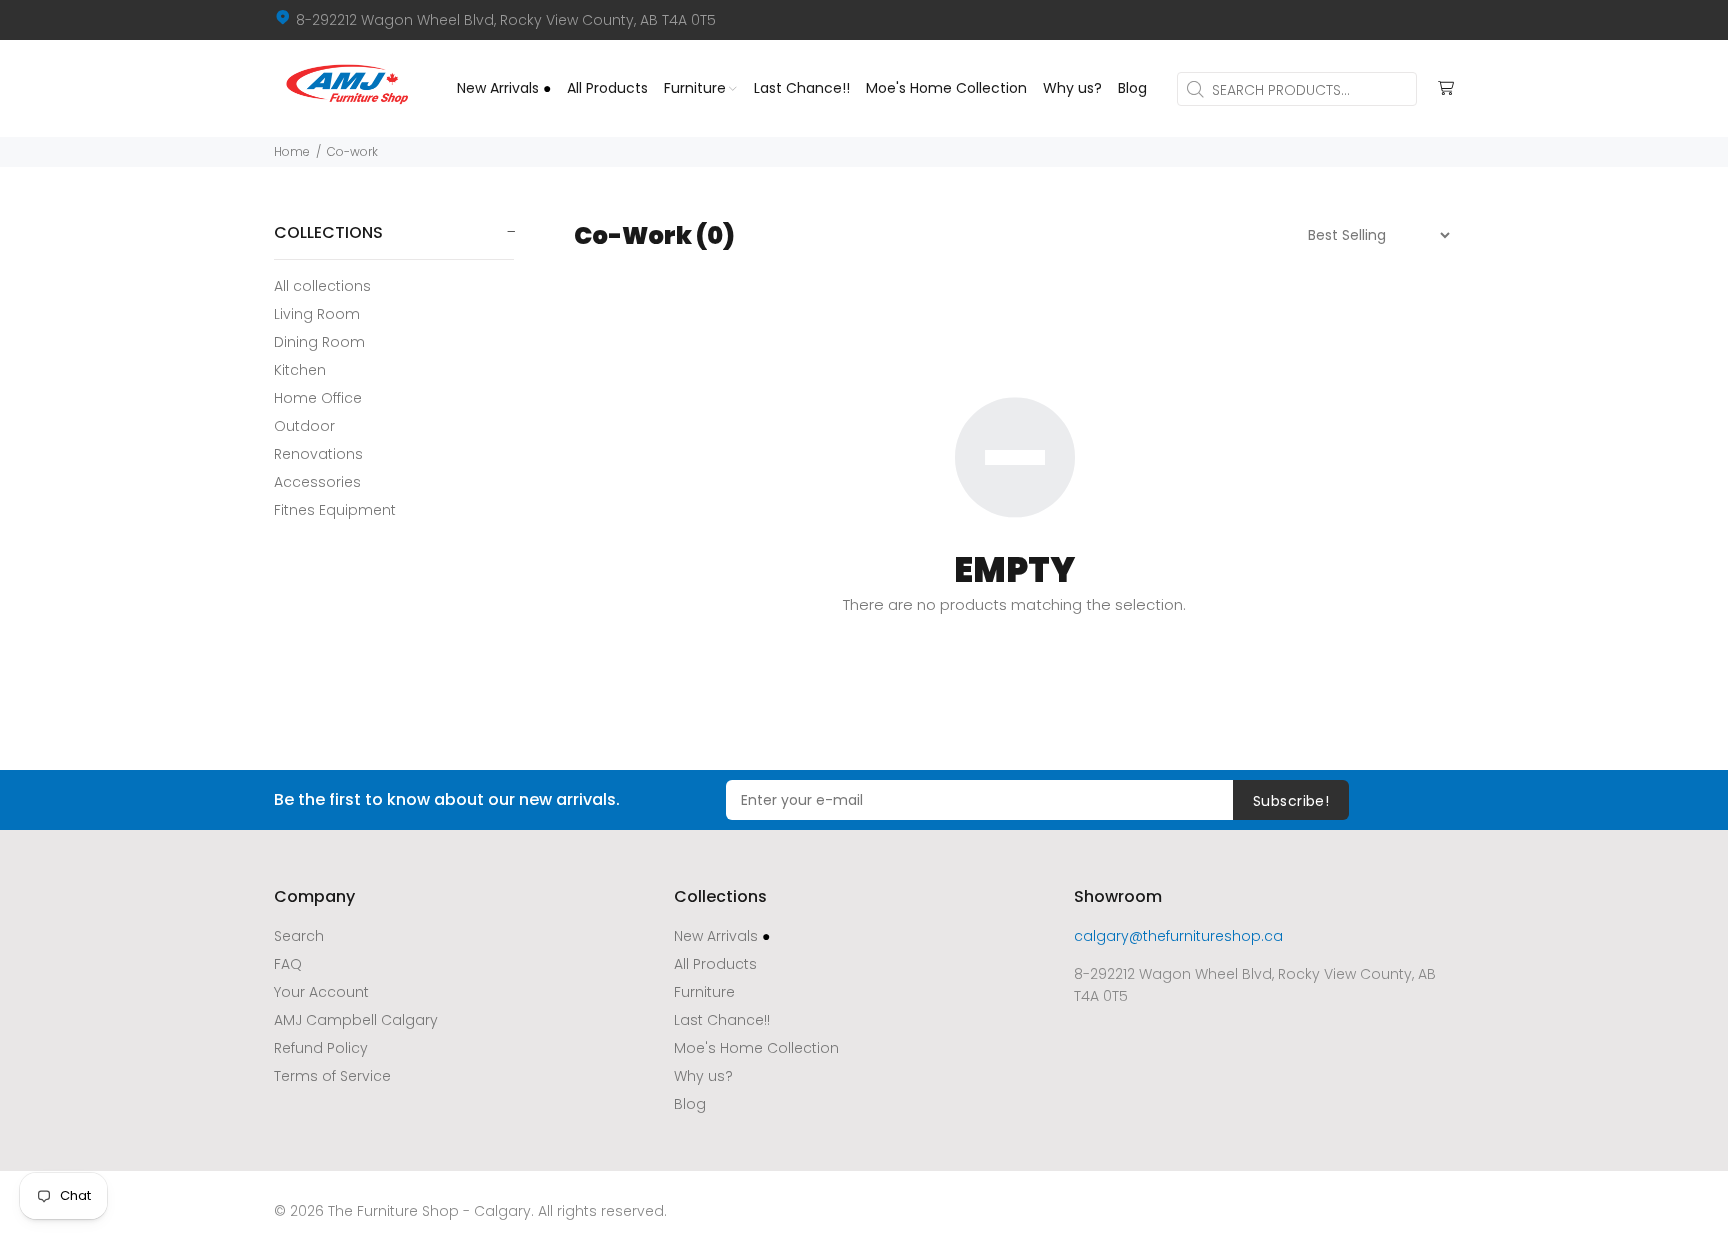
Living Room (317, 314)
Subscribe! (1291, 801)
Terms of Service (332, 1076)
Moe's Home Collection (756, 1048)
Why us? (703, 1076)
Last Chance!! (722, 1020)
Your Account (321, 992)
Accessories (317, 482)
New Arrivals (722, 936)
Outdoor (304, 426)
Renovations (318, 454)
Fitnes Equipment (335, 509)
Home (292, 151)
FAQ (288, 964)
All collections (322, 286)
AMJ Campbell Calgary (356, 1020)
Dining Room (319, 342)
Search (299, 936)
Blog (690, 1104)
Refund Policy (321, 1048)
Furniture (704, 992)
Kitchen (300, 370)
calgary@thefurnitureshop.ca (1178, 936)
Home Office (318, 398)
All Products (715, 964)
